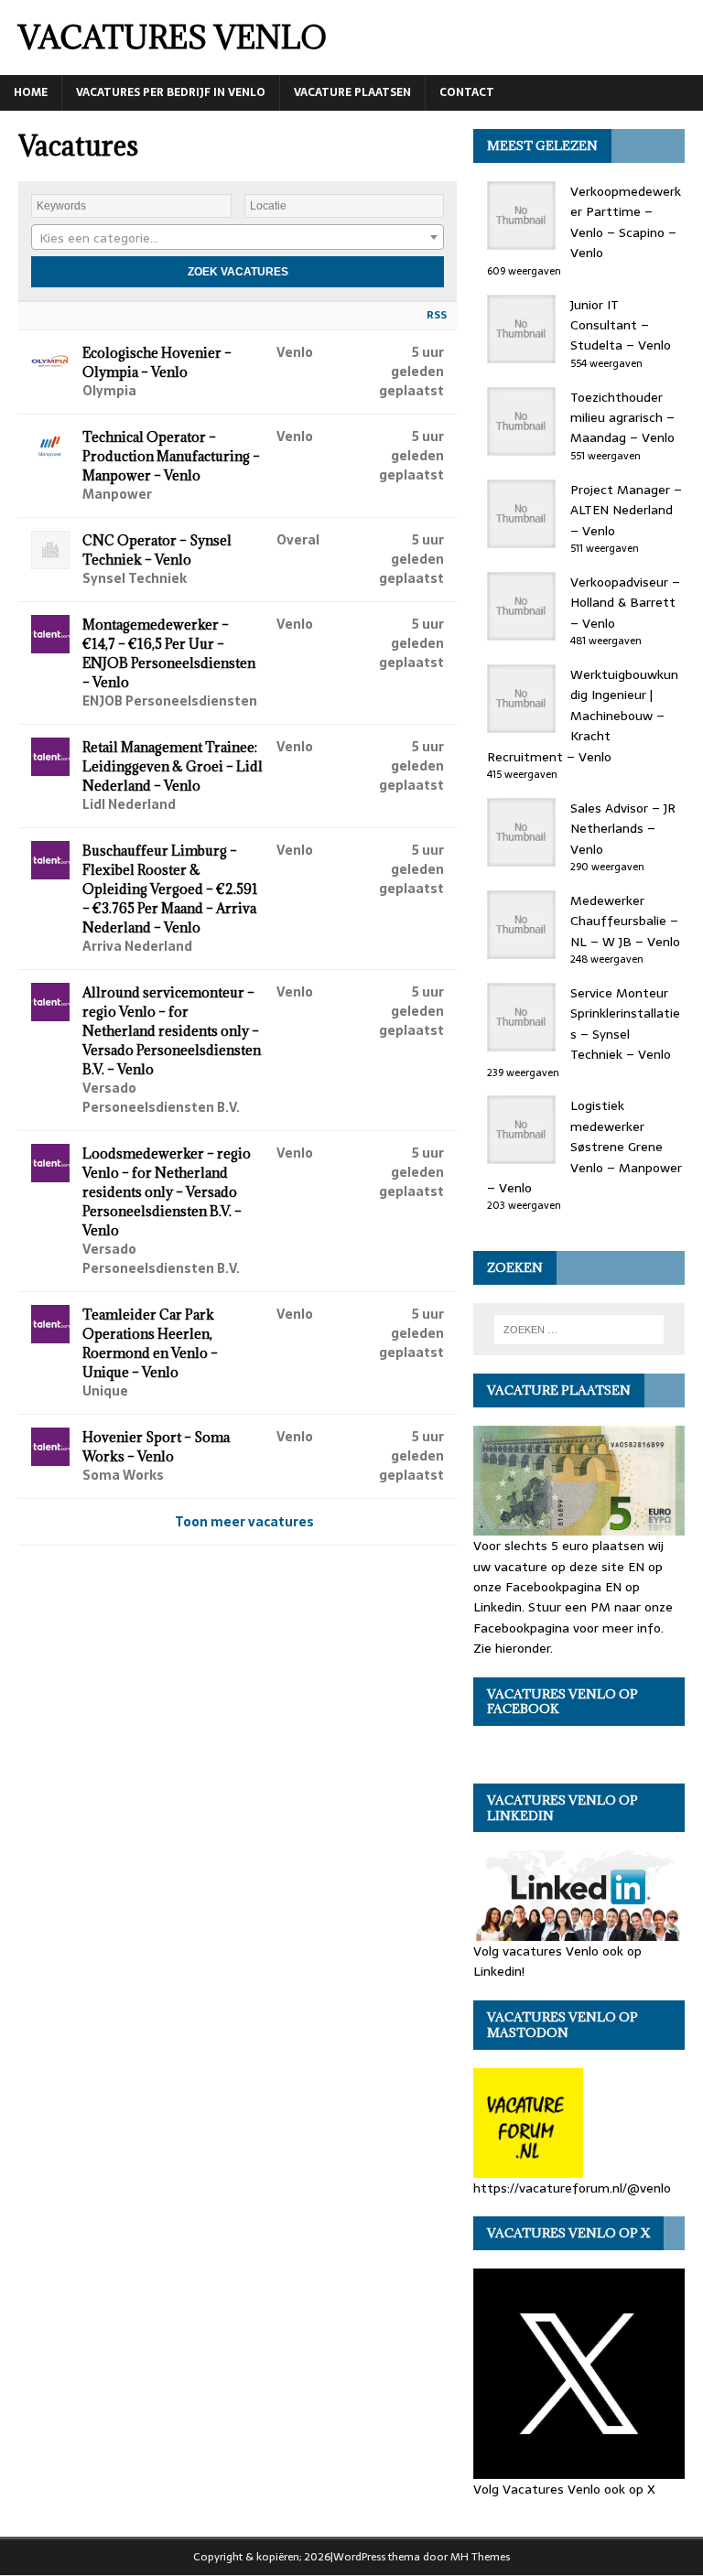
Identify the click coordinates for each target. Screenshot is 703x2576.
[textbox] (238, 238)
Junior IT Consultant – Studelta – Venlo (621, 325)
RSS (437, 315)
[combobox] (238, 237)
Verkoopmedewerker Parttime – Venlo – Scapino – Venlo (626, 222)
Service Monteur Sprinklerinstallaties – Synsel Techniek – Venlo (625, 1024)
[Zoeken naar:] (579, 1330)
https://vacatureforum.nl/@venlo (572, 2188)
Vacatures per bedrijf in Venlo (171, 92)
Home (31, 92)
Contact (467, 92)
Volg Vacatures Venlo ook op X (564, 2489)
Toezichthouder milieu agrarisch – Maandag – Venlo (622, 418)
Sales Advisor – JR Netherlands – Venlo (623, 829)
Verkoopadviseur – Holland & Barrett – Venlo (625, 603)
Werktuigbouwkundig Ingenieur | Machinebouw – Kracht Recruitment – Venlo (583, 716)
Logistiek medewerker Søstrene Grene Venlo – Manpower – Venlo (584, 1147)
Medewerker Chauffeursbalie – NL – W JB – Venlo (625, 921)
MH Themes (480, 2557)
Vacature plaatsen (352, 92)
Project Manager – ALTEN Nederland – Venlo (626, 510)
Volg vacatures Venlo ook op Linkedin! (557, 1961)
